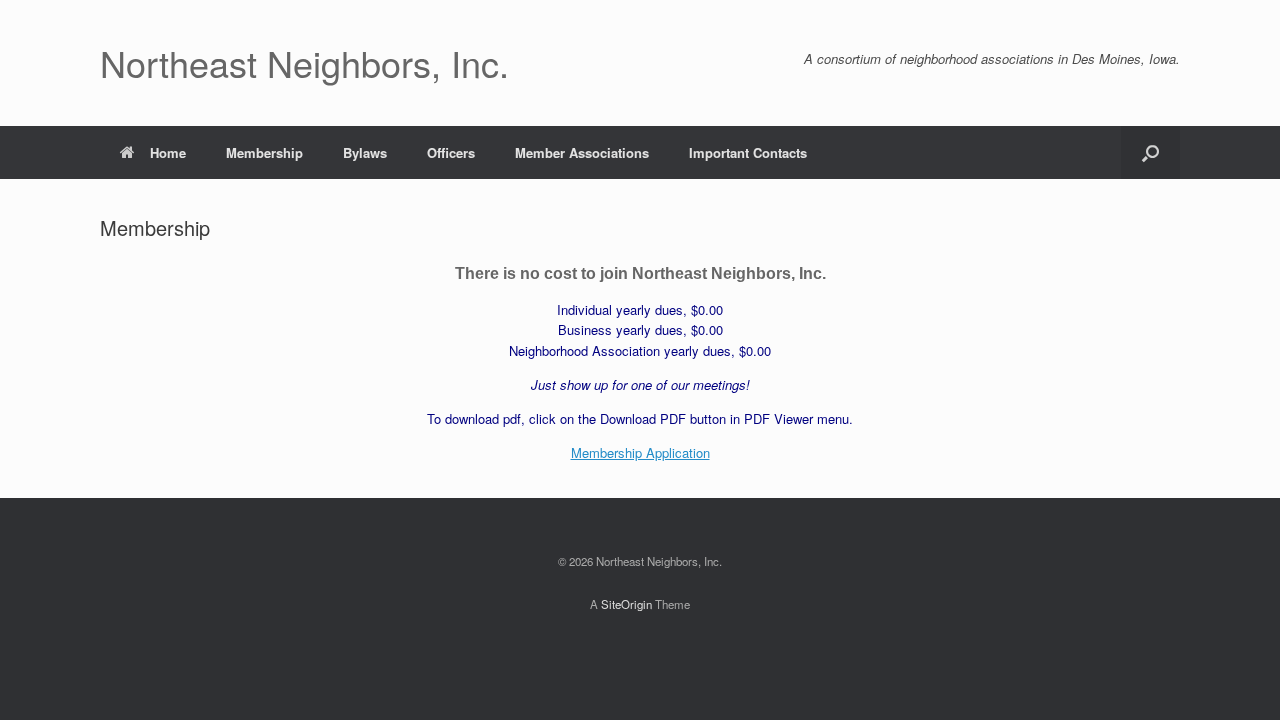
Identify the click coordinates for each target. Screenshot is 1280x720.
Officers (451, 152)
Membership (264, 152)
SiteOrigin (626, 604)
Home (168, 152)
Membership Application (640, 452)
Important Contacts (748, 152)
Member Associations (582, 152)
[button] (1150, 152)
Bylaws (365, 152)
